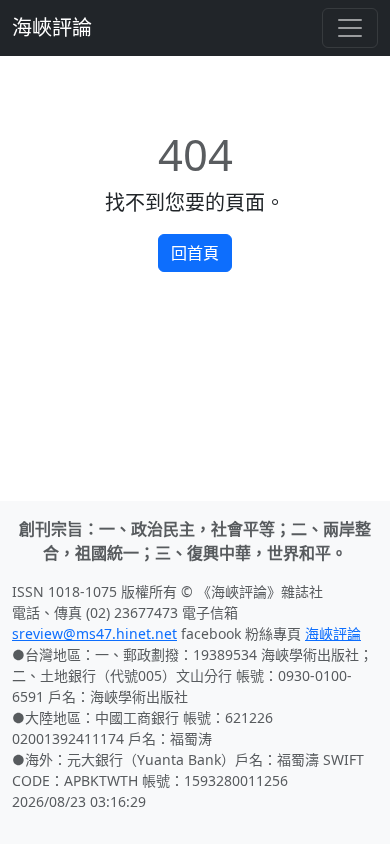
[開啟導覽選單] (350, 28)
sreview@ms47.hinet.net (94, 633)
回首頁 (195, 253)
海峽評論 (52, 27)
